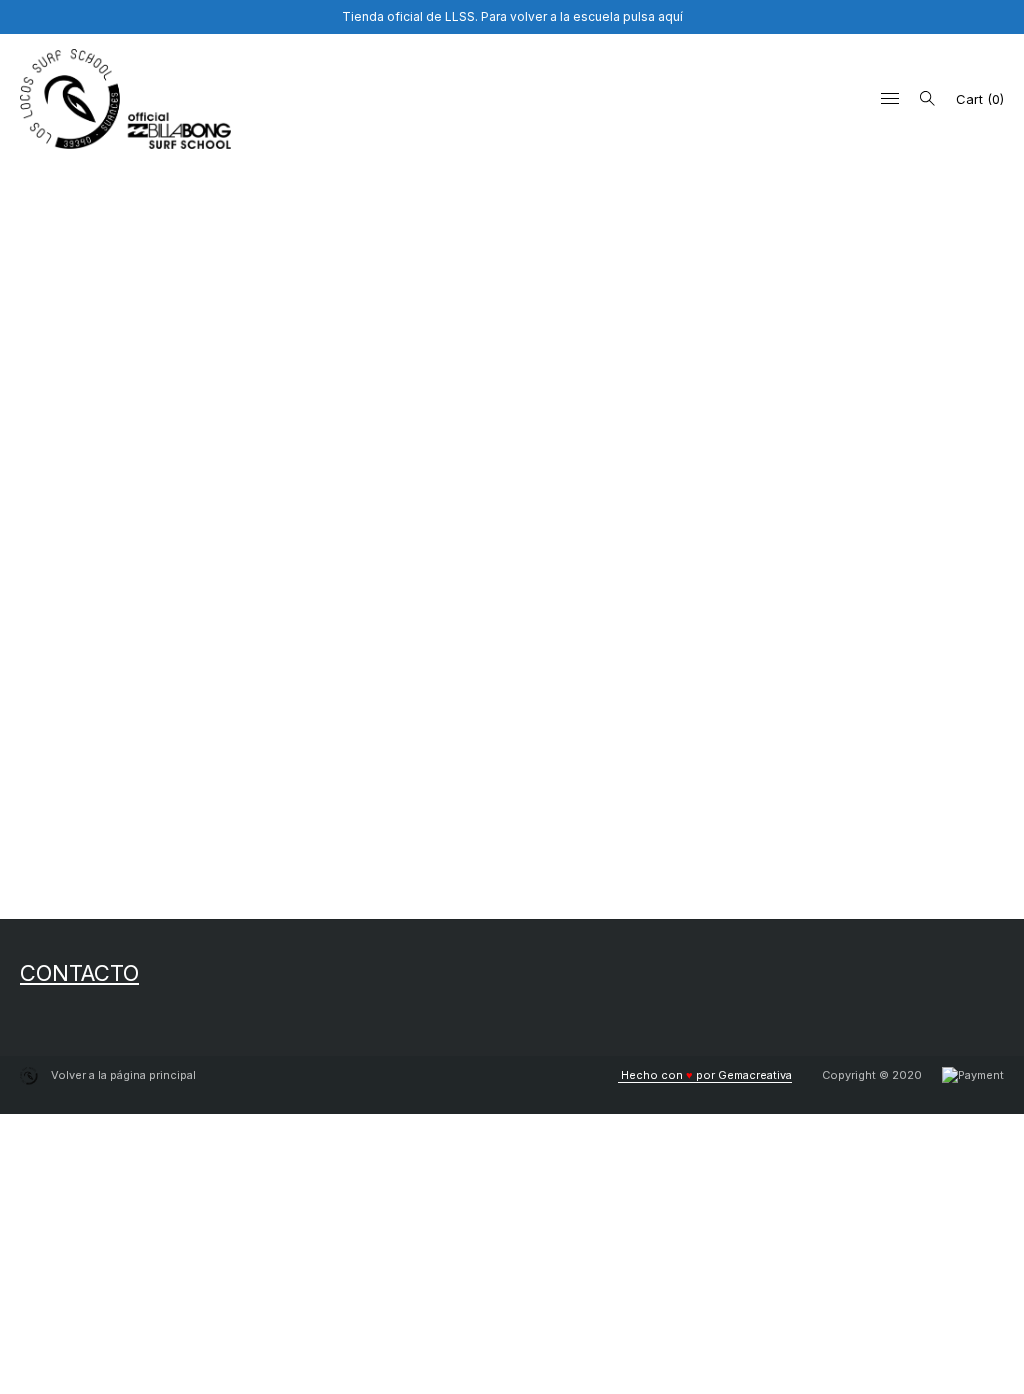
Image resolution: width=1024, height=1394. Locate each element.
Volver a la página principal (122, 1075)
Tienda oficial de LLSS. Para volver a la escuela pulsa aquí (512, 16)
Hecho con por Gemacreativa (705, 1075)
